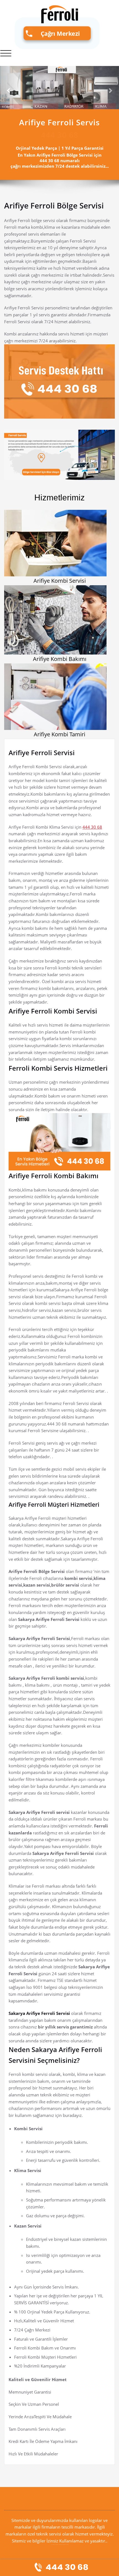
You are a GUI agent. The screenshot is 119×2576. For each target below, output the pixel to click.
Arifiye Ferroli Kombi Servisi (53, 1011)
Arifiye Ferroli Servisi (42, 753)
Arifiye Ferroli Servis (59, 122)
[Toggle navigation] (6, 53)
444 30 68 (92, 827)
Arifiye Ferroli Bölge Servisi (54, 205)
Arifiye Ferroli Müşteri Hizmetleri (54, 1505)
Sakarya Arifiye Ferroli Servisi (40, 2013)
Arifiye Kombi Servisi (60, 581)
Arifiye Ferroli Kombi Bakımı (54, 1176)
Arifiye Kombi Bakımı (60, 659)
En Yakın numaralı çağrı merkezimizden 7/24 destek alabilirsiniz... (60, 161)
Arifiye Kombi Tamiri (59, 734)
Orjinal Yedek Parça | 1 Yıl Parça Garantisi (60, 148)
